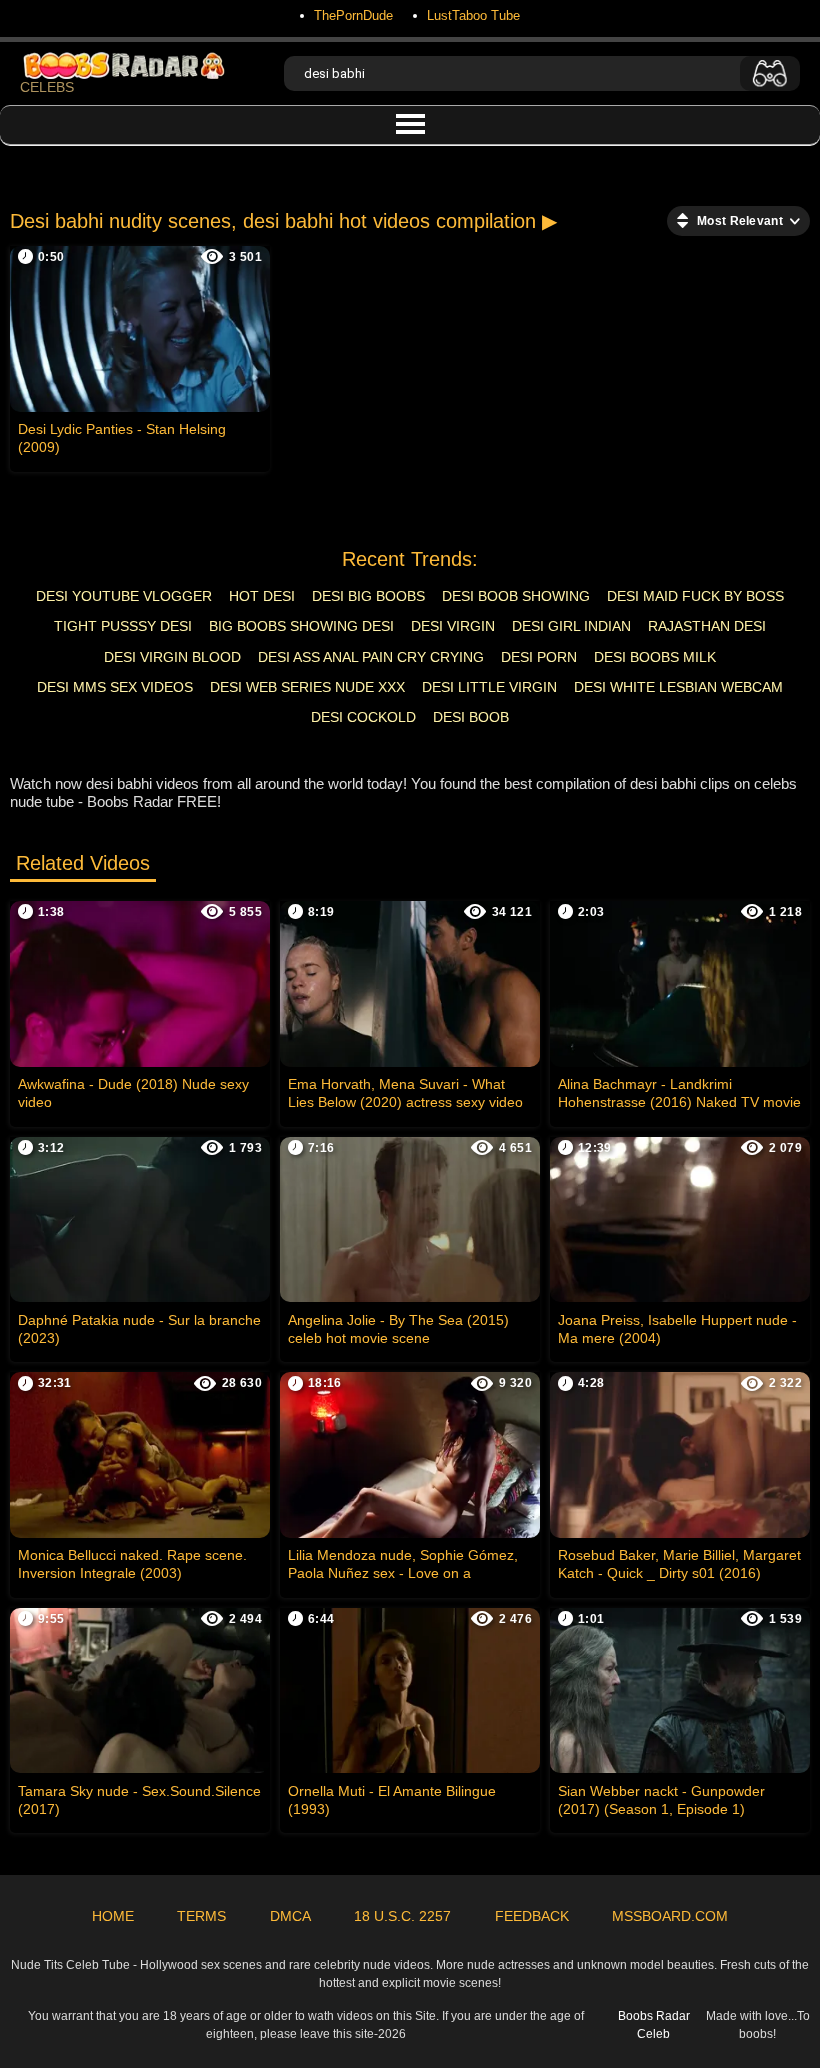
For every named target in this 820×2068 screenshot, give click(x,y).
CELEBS (47, 87)
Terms (201, 1916)
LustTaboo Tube (473, 15)
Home (113, 1916)
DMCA (290, 1916)
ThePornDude (353, 15)
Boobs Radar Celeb (654, 2025)
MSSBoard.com (670, 1916)
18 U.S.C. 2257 (402, 1916)
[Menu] (410, 125)
